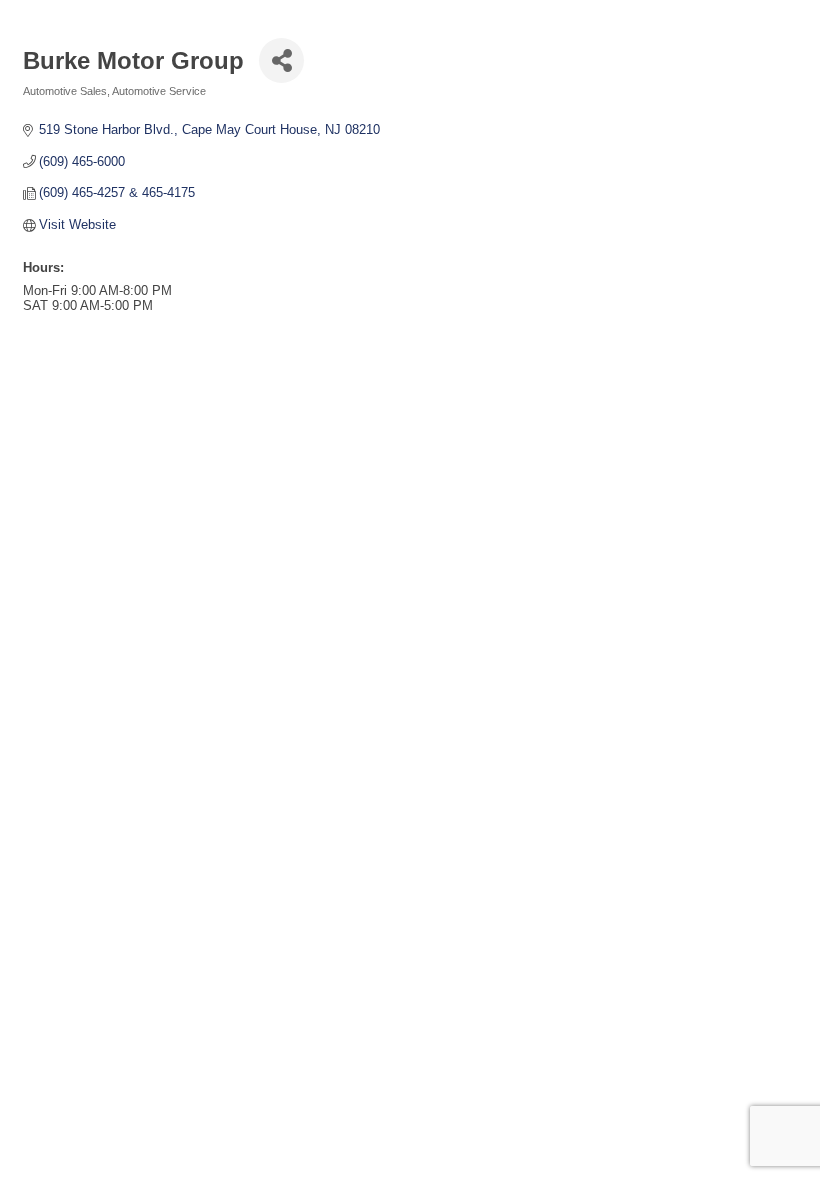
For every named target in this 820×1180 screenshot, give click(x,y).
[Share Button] (281, 60)
